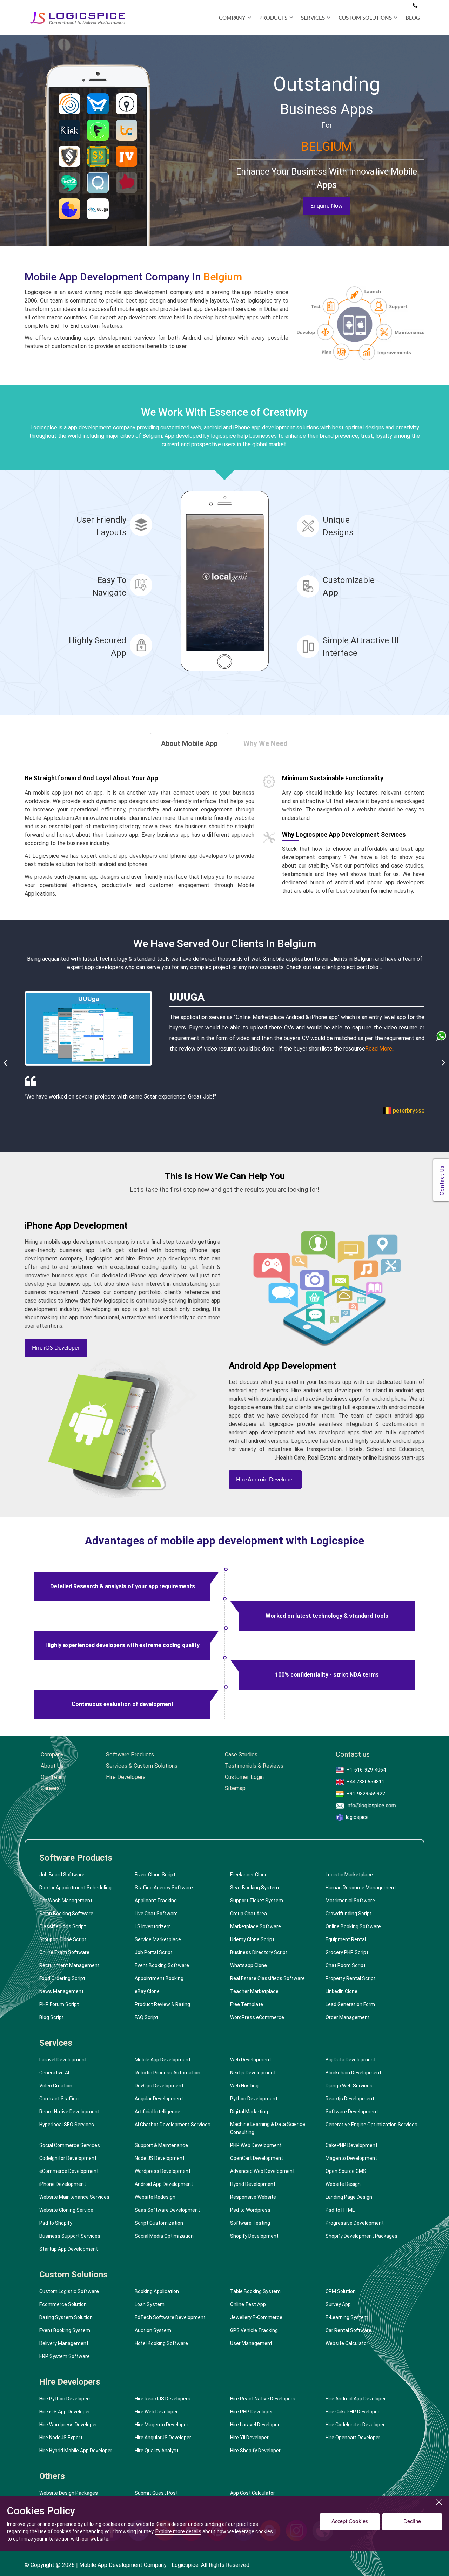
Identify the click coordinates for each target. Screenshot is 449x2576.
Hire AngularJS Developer (163, 2438)
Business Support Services (70, 2236)
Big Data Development (351, 2060)
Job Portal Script (154, 1952)
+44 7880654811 (366, 1782)
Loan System (150, 2304)
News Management (61, 1991)
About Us (52, 1766)
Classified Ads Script (63, 1926)
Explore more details (178, 2531)
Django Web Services (349, 2086)
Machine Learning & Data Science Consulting (268, 2128)
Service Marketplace (158, 1939)
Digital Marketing (249, 2112)
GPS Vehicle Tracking (254, 2330)
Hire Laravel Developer (255, 2425)
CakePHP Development (351, 2145)
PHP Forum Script (59, 2004)
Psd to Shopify (56, 2223)
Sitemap (235, 1788)
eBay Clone (147, 1991)
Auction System (153, 2330)
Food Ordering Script (62, 1978)
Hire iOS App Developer (65, 2412)
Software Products (130, 1755)
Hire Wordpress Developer (68, 2425)
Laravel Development (63, 2060)
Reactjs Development (350, 2099)
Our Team (53, 1777)
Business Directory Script (259, 1952)
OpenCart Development (257, 2158)
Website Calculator (347, 2343)
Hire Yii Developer (249, 2438)
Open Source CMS (346, 2171)
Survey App (338, 2304)
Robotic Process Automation (167, 2073)
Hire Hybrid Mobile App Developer (76, 2451)
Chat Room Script (346, 1965)
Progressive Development (355, 2223)
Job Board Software (62, 1875)
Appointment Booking (159, 1978)
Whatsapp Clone (249, 1965)
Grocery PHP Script (347, 1952)
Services (56, 2043)
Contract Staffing (59, 2099)
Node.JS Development (160, 2158)
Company (52, 1755)
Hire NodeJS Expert (61, 2438)
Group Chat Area (249, 1914)
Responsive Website (253, 2197)
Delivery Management (64, 2343)
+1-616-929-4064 (366, 1770)
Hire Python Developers (65, 2399)
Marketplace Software (256, 1926)
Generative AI (54, 2073)
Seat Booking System (254, 1888)
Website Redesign (155, 2197)
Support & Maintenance (161, 2145)
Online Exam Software (64, 1952)
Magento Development (351, 2158)
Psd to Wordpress (250, 2210)
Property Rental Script (351, 1978)
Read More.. (353, 1049)
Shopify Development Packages (361, 2236)
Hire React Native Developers (263, 2399)
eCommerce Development (69, 2171)
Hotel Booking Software (161, 2343)
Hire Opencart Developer (353, 2438)
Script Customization (159, 2223)
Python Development (254, 2099)
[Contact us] (415, 6)
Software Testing (250, 2223)
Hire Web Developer (156, 2412)
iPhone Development (63, 2184)
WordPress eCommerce (257, 2017)
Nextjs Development (253, 2073)
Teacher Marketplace (254, 1991)
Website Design (343, 2184)
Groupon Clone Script (63, 1939)
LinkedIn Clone (341, 1991)
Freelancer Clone (249, 1875)
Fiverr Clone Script (155, 1875)
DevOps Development (159, 2086)
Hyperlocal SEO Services (67, 2125)
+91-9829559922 (366, 1794)
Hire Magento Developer (162, 2425)
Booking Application (157, 2291)
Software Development (352, 2112)
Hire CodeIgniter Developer (355, 2425)
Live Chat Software (156, 1914)
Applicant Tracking (156, 1901)
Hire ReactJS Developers (163, 2399)
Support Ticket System (257, 1901)
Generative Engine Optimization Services (371, 2125)
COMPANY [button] (232, 18)
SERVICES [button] (313, 18)
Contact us (353, 1755)
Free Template (247, 2004)
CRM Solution (341, 2291)
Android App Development (164, 2184)
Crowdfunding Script (349, 1914)
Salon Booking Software (66, 1914)
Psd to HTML (340, 2210)
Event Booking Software (162, 1965)
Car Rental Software (349, 2330)
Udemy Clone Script (252, 1939)
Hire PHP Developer (252, 2412)
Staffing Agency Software (164, 1888)
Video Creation (56, 2086)
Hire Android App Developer (356, 2399)
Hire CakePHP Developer (353, 2412)
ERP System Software (65, 2356)
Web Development (251, 2060)
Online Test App (248, 2304)
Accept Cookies (350, 2521)
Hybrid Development (253, 2184)
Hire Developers (126, 1777)
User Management (251, 2343)
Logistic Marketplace (349, 1875)
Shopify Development (254, 2236)
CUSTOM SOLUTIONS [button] (365, 18)
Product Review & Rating (162, 2004)
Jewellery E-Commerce (256, 2317)
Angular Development (159, 2099)
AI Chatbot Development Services (173, 2125)
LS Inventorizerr (152, 1926)
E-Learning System (347, 2317)
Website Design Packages (69, 2493)
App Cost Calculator (253, 2493)
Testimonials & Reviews (254, 1766)
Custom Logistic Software (69, 2291)
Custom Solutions (73, 2275)
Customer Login (244, 1777)
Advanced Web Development (262, 2171)
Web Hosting (244, 2086)
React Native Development (69, 2112)
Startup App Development (69, 2249)
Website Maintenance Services (74, 2197)
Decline (412, 2521)
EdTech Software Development (170, 2317)
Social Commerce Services (70, 2145)
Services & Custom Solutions (142, 1766)
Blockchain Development (353, 2073)
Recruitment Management (69, 1965)
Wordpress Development (163, 2171)
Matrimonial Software (350, 1901)
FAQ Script (146, 2017)
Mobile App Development (163, 2060)
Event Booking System (65, 2330)
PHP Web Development (256, 2145)
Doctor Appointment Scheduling (75, 1888)
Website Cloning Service (66, 2210)
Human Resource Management (361, 1888)
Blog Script (52, 2017)
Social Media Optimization (164, 2236)
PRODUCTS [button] (273, 18)
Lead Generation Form (350, 2004)
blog (413, 18)
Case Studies (241, 1755)
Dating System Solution (66, 2317)
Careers (50, 1788)
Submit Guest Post (156, 2493)
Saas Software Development (167, 2210)
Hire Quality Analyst (157, 2451)
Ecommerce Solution (63, 2304)
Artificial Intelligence (158, 2112)
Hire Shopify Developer (255, 2451)
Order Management (348, 2017)
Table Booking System (255, 2291)
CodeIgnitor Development (68, 2158)
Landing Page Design (349, 2197)
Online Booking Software (353, 1926)
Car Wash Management (66, 1901)
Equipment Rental (346, 1939)
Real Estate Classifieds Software (267, 1978)
